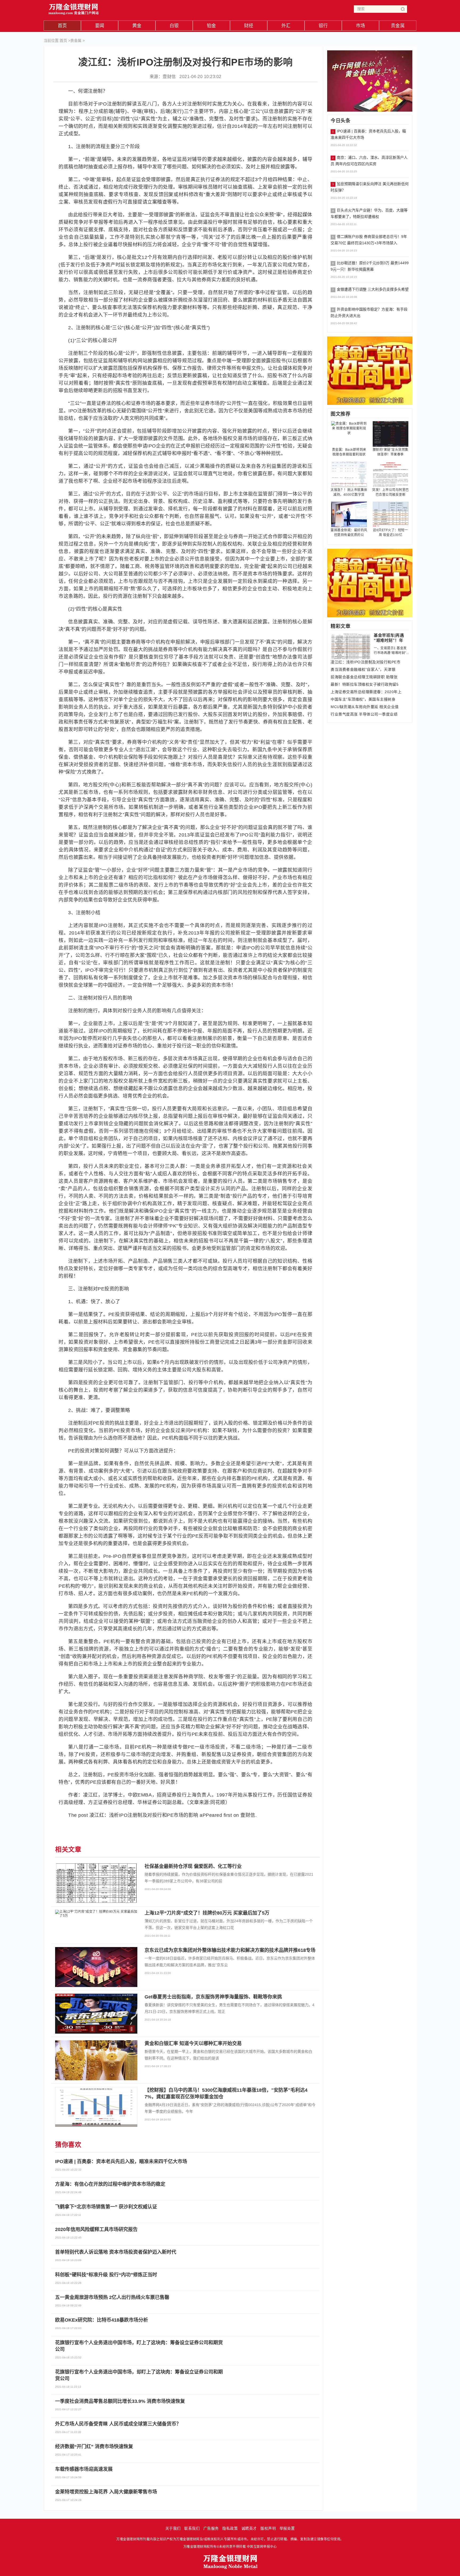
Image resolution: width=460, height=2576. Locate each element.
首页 (62, 26)
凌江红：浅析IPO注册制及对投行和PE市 (365, 662)
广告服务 (211, 2528)
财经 (249, 26)
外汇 (286, 26)
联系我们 (192, 2528)
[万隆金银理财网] (74, 8)
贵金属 (398, 26)
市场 (361, 26)
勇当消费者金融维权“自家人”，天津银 (363, 669)
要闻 (100, 26)
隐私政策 (230, 2528)
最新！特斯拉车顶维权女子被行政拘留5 (365, 684)
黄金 (137, 26)
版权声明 (268, 2528)
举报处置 (287, 2528)
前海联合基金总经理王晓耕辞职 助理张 (364, 677)
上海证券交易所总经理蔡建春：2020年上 (366, 692)
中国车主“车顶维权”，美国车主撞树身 (363, 699)
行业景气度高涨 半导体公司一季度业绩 (364, 714)
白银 (174, 26)
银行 (323, 26)
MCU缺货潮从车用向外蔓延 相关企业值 (365, 707)
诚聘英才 (249, 2528)
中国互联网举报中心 (262, 2547)
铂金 (211, 26)
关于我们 (173, 2528)
